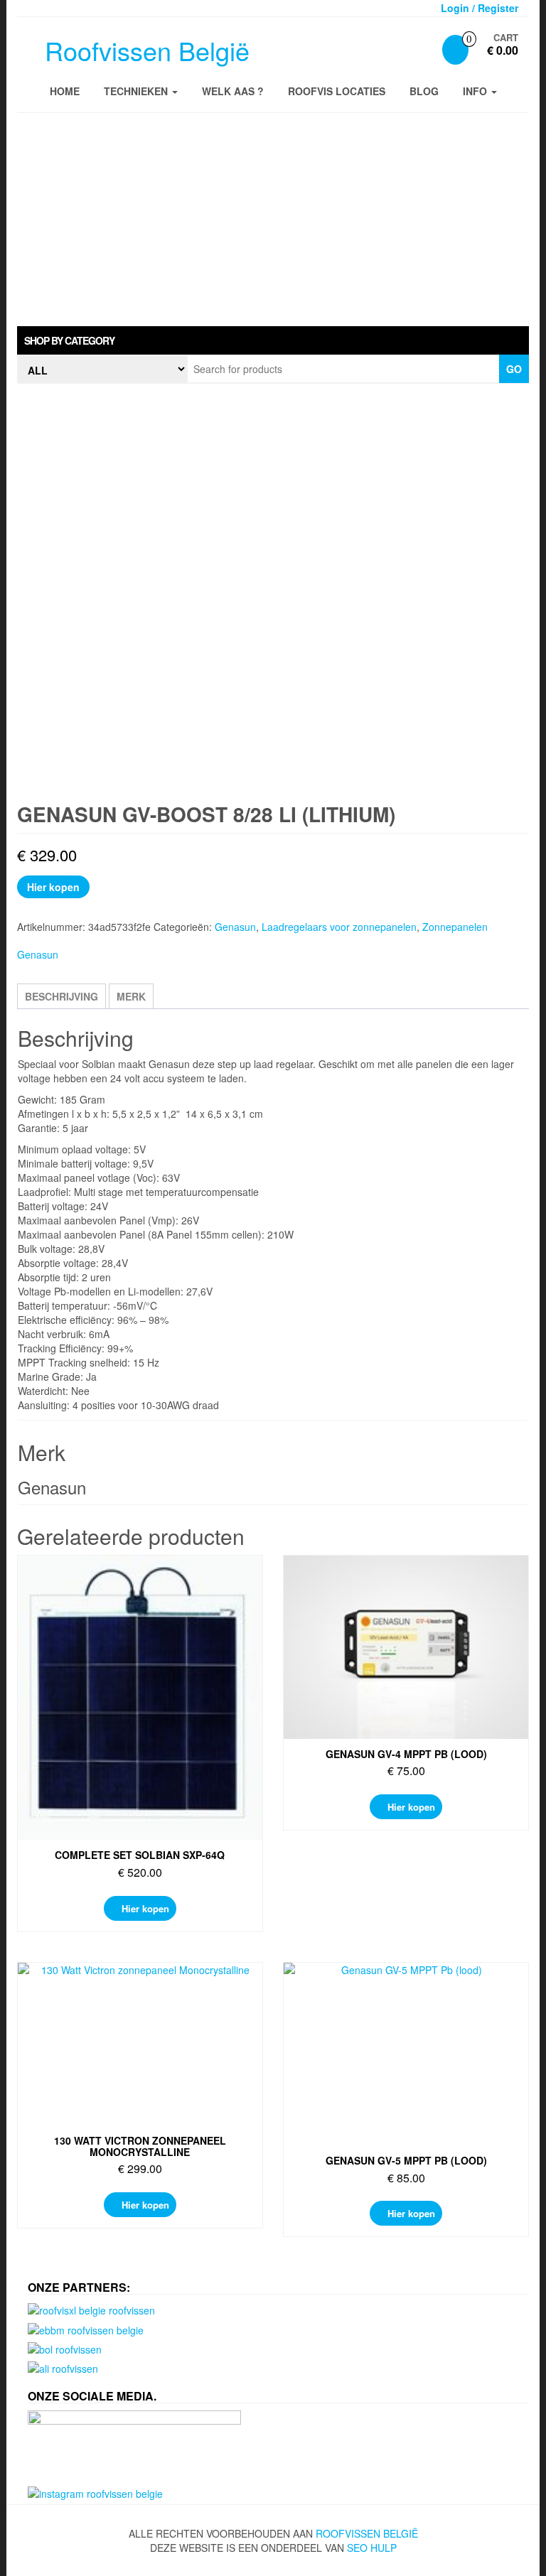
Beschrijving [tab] (61, 996)
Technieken (137, 91)
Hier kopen (53, 887)
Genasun (235, 927)
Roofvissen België (147, 50)
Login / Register (480, 8)
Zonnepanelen (455, 927)
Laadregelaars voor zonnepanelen (339, 927)
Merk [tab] (131, 996)
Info (476, 91)
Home (65, 91)
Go (514, 369)
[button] (273, 340)
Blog (424, 91)
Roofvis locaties (337, 91)
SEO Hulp (372, 2548)
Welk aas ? (233, 91)
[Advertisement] (273, 220)
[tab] (273, 340)
